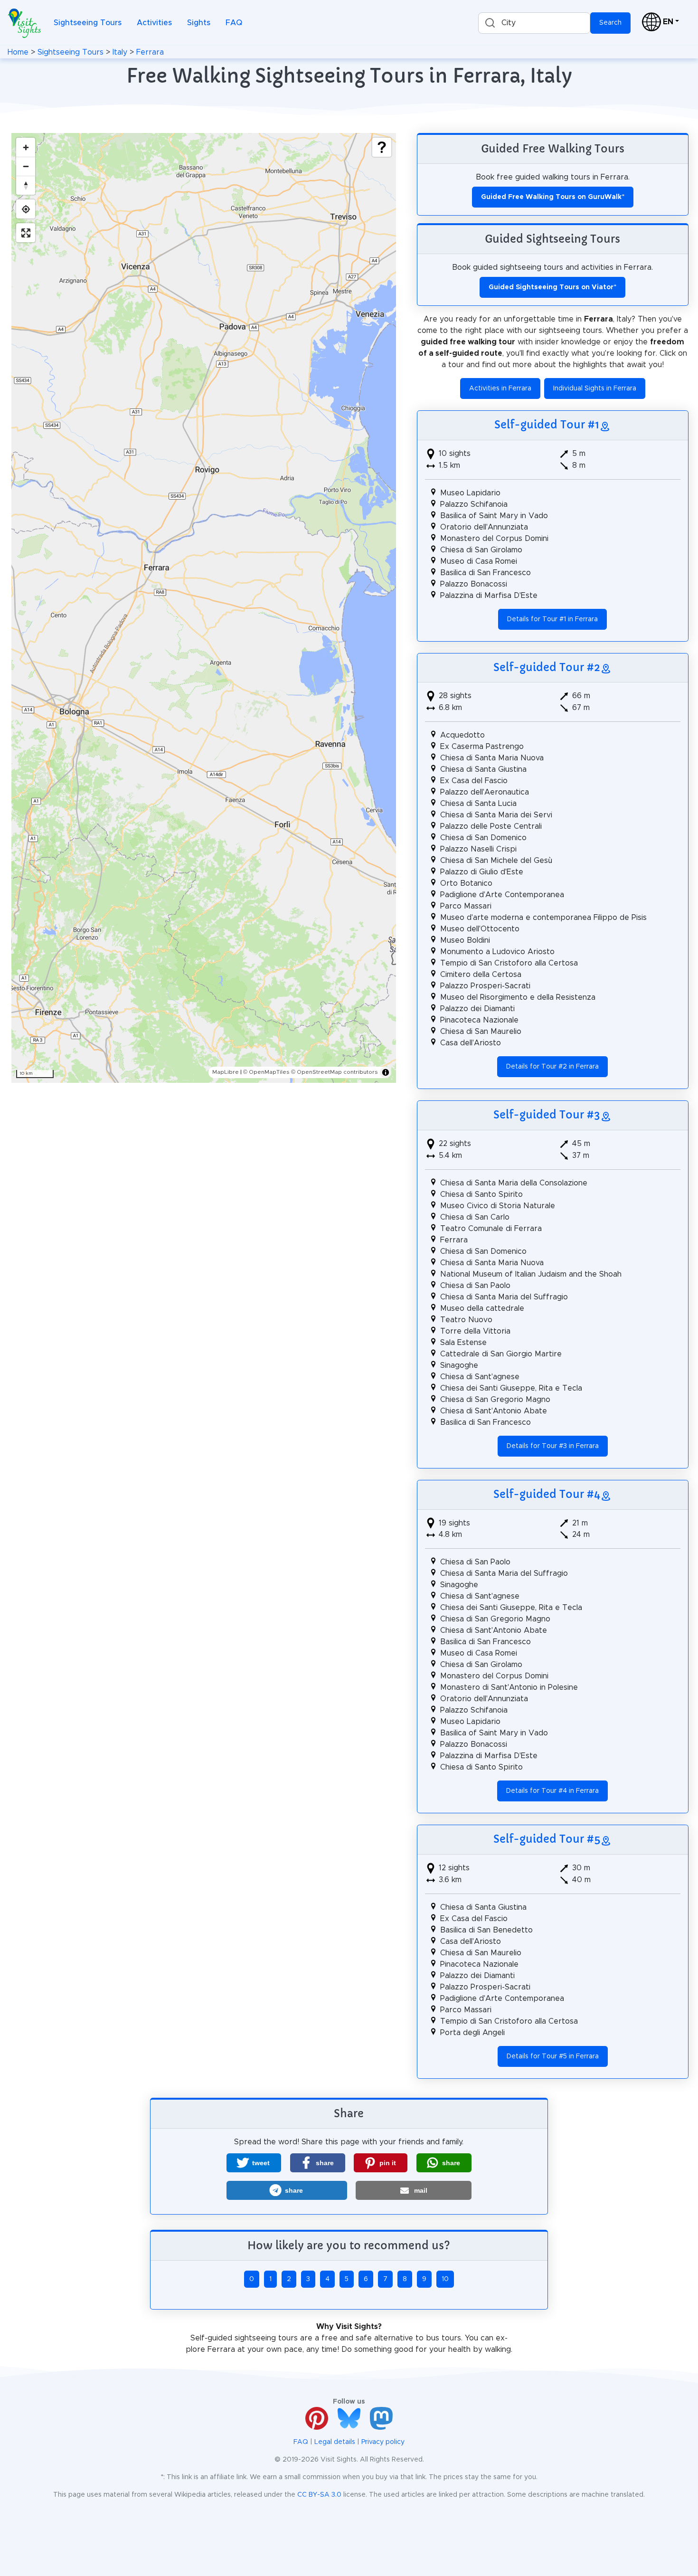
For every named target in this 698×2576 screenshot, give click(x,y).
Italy (120, 52)
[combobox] (534, 23)
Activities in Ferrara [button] (500, 388)
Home (18, 52)
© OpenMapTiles (266, 1072)
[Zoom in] (26, 147)
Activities (154, 23)
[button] (254, 2163)
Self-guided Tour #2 (547, 667)
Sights (199, 23)
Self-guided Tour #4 (547, 1494)
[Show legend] (382, 147)
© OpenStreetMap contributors (335, 1072)
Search (610, 23)
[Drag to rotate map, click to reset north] (26, 185)
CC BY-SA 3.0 (319, 2495)
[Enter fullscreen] (26, 233)
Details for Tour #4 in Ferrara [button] (552, 1791)
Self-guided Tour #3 (547, 1115)
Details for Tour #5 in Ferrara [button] (553, 2056)
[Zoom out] (26, 166)
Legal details (335, 2442)
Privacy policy (383, 2442)
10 (445, 2279)
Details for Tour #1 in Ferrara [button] (552, 619)
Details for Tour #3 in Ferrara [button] (553, 1446)
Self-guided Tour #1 (547, 425)
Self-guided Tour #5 (547, 1839)
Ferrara (150, 52)
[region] (204, 608)
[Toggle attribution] (386, 1072)
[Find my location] (26, 209)
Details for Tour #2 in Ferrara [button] (552, 1067)
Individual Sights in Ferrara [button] (595, 388)
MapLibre (226, 1072)
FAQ (234, 23)
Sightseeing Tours (88, 23)
